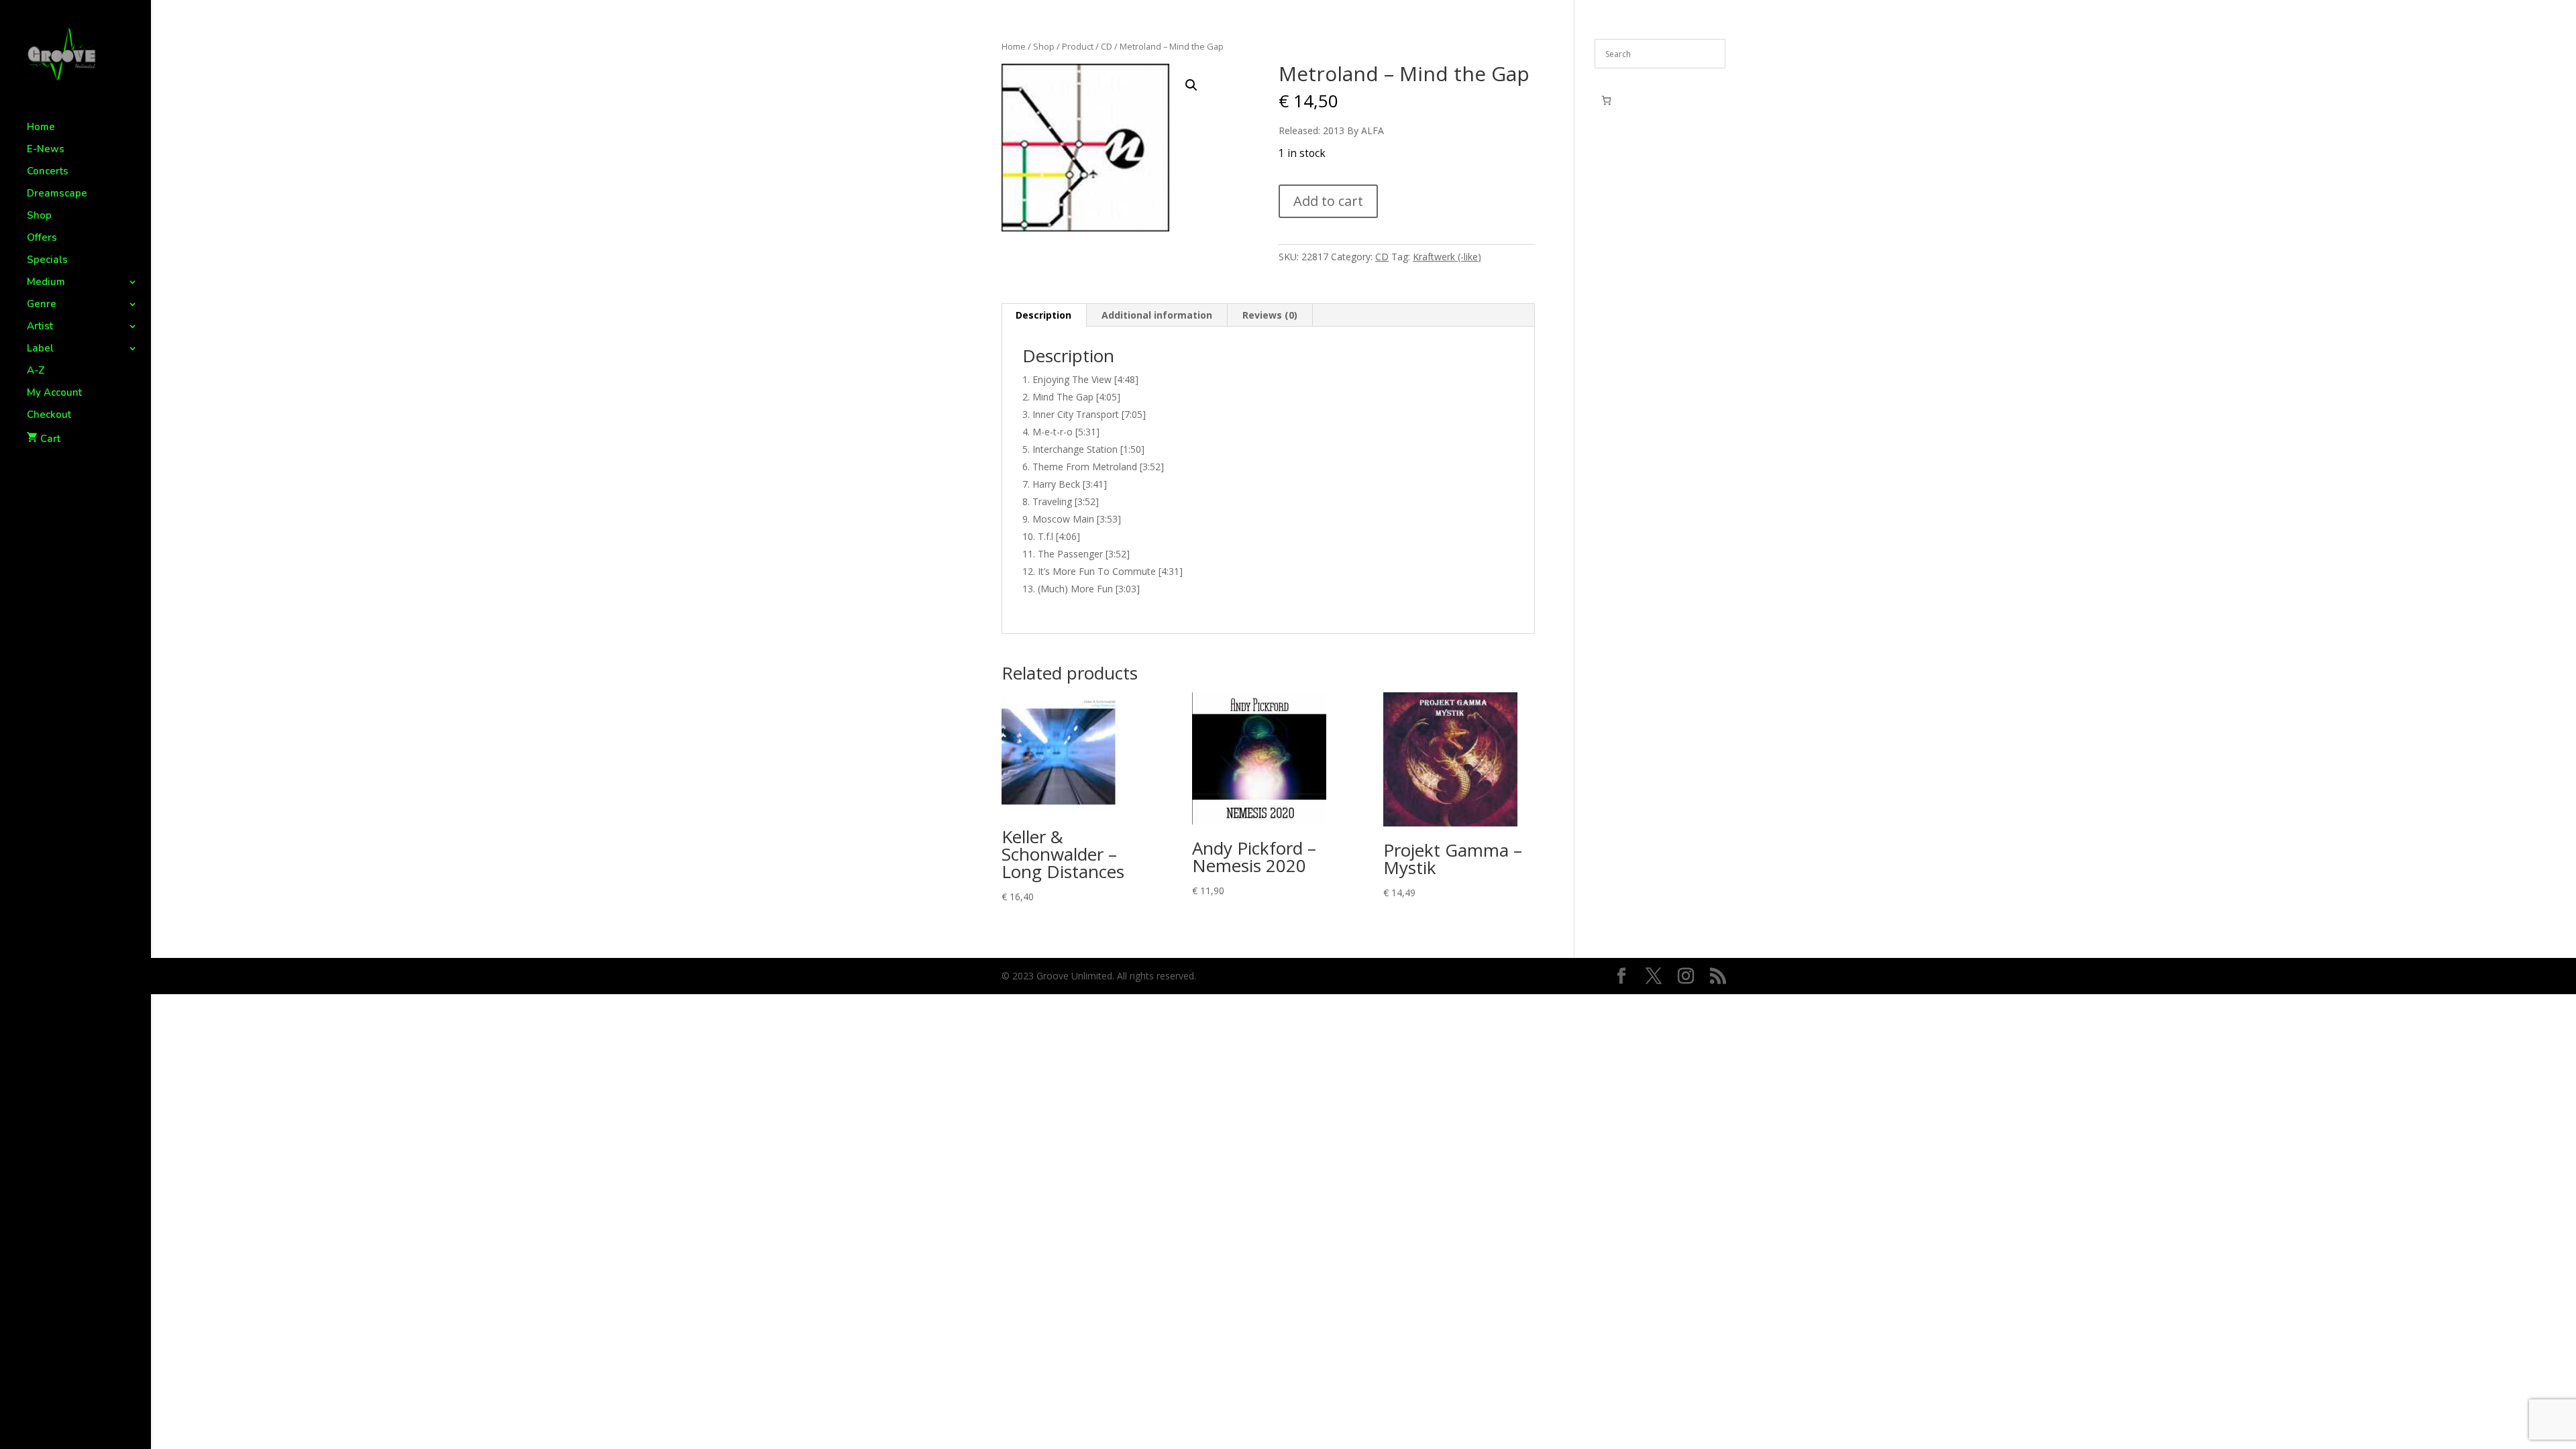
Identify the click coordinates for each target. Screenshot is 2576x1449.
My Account (54, 393)
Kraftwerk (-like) (1447, 257)
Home (41, 128)
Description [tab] (1043, 315)
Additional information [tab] (1157, 315)
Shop (39, 216)
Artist (40, 327)
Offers (42, 238)
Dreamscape (57, 194)
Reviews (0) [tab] (1270, 315)
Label (40, 349)
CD (1107, 46)
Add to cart (1328, 201)
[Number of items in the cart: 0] (1606, 100)
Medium (46, 283)
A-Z (36, 371)
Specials (47, 261)
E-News (46, 150)
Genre (42, 305)
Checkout (49, 416)
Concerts (48, 172)
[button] (1191, 85)
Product (1078, 46)
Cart (50, 439)
